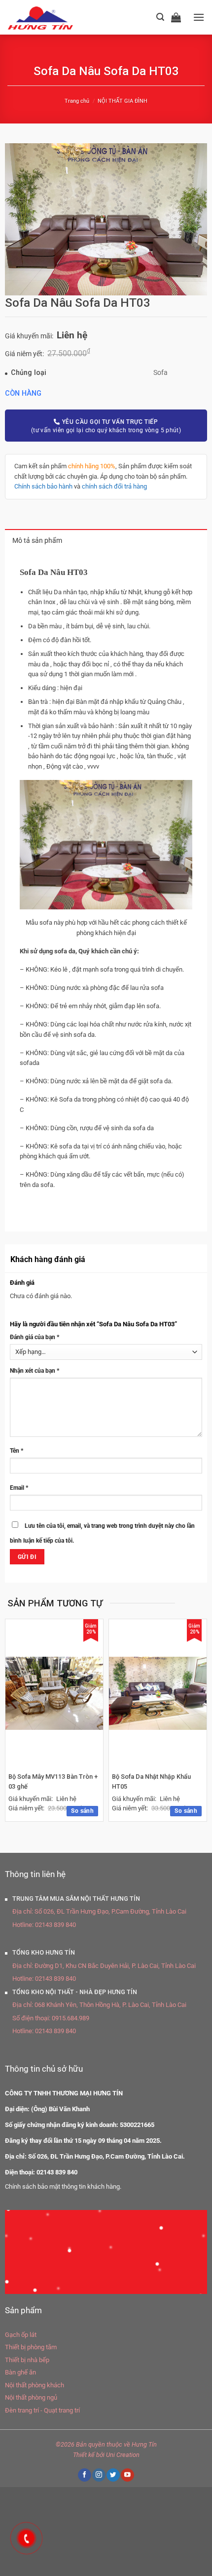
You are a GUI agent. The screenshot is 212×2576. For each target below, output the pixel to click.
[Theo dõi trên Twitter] (113, 2475)
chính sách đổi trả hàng (114, 486)
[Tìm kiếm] (160, 17)
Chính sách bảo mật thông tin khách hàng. (63, 2187)
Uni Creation (123, 2455)
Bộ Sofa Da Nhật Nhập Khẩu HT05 (151, 1781)
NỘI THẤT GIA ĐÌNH (123, 101)
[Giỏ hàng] (178, 17)
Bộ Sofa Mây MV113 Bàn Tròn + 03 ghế (53, 1781)
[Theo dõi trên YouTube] (127, 2475)
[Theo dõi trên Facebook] (84, 2475)
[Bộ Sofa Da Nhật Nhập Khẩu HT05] (158, 1694)
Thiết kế (84, 2455)
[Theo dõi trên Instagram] (99, 2475)
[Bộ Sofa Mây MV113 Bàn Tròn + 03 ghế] (54, 1694)
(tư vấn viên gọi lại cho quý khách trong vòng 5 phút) (106, 426)
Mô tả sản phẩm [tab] (37, 541)
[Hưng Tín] (53, 17)
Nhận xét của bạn (35, 1371)
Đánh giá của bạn (35, 1337)
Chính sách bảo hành (43, 486)
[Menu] (199, 17)
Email (19, 1488)
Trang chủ (77, 101)
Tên (17, 1451)
